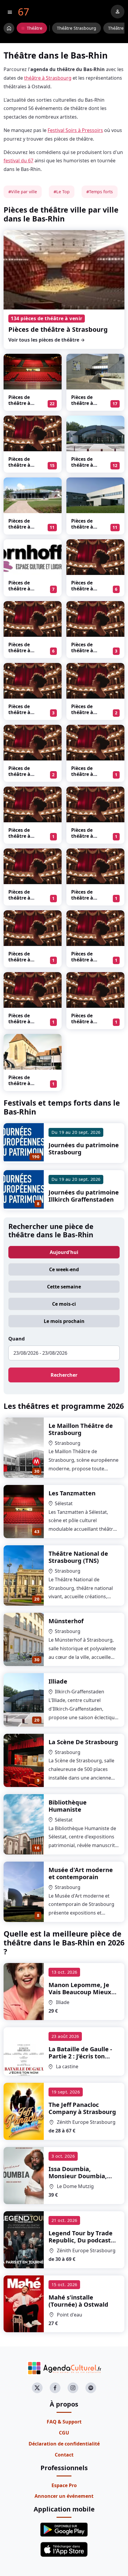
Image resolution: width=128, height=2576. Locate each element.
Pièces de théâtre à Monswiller (22, 589)
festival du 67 (18, 161)
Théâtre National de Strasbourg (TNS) (78, 1557)
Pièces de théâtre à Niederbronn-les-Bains (24, 1024)
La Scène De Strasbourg (83, 1742)
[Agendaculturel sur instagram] (73, 2388)
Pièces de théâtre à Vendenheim (86, 527)
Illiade (58, 1681)
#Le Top (62, 192)
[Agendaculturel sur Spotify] (91, 2388)
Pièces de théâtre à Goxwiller (82, 774)
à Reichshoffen (80, 2056)
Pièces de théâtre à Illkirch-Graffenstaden (88, 468)
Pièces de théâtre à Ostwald (19, 465)
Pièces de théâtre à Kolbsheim (84, 960)
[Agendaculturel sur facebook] (55, 2388)
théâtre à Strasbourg (48, 78)
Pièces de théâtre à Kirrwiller (19, 836)
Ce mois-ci (64, 1304)
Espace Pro (64, 2485)
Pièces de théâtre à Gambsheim (86, 650)
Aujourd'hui (64, 1252)
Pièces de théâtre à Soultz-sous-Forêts (23, 715)
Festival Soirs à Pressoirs (75, 130)
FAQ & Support (64, 2422)
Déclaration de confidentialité (64, 2444)
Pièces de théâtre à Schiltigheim (86, 836)
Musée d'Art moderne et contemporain (81, 1873)
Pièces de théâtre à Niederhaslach (88, 898)
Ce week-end (64, 1269)
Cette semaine (64, 1287)
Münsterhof (66, 1621)
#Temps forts (100, 192)
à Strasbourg (82, 2108)
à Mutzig (78, 2176)
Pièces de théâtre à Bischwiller (84, 403)
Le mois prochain (64, 1321)
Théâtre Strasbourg (77, 28)
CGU (64, 2433)
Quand (17, 1339)
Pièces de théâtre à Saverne (19, 898)
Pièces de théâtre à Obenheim (21, 774)
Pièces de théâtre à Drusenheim (23, 650)
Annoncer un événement (64, 2496)
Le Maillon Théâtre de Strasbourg (81, 1429)
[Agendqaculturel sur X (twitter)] (37, 2388)
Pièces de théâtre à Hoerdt (82, 589)
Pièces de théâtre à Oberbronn (84, 712)
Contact (64, 2455)
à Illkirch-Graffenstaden (80, 1996)
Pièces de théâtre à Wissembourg (25, 1083)
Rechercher (64, 1375)
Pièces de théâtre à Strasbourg (58, 329)
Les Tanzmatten (72, 1493)
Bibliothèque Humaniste (68, 1806)
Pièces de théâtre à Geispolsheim (24, 960)
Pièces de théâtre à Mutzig (19, 527)
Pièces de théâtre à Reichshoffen (87, 1021)
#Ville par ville (23, 192)
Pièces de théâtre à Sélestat (19, 403)
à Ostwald (78, 2301)
